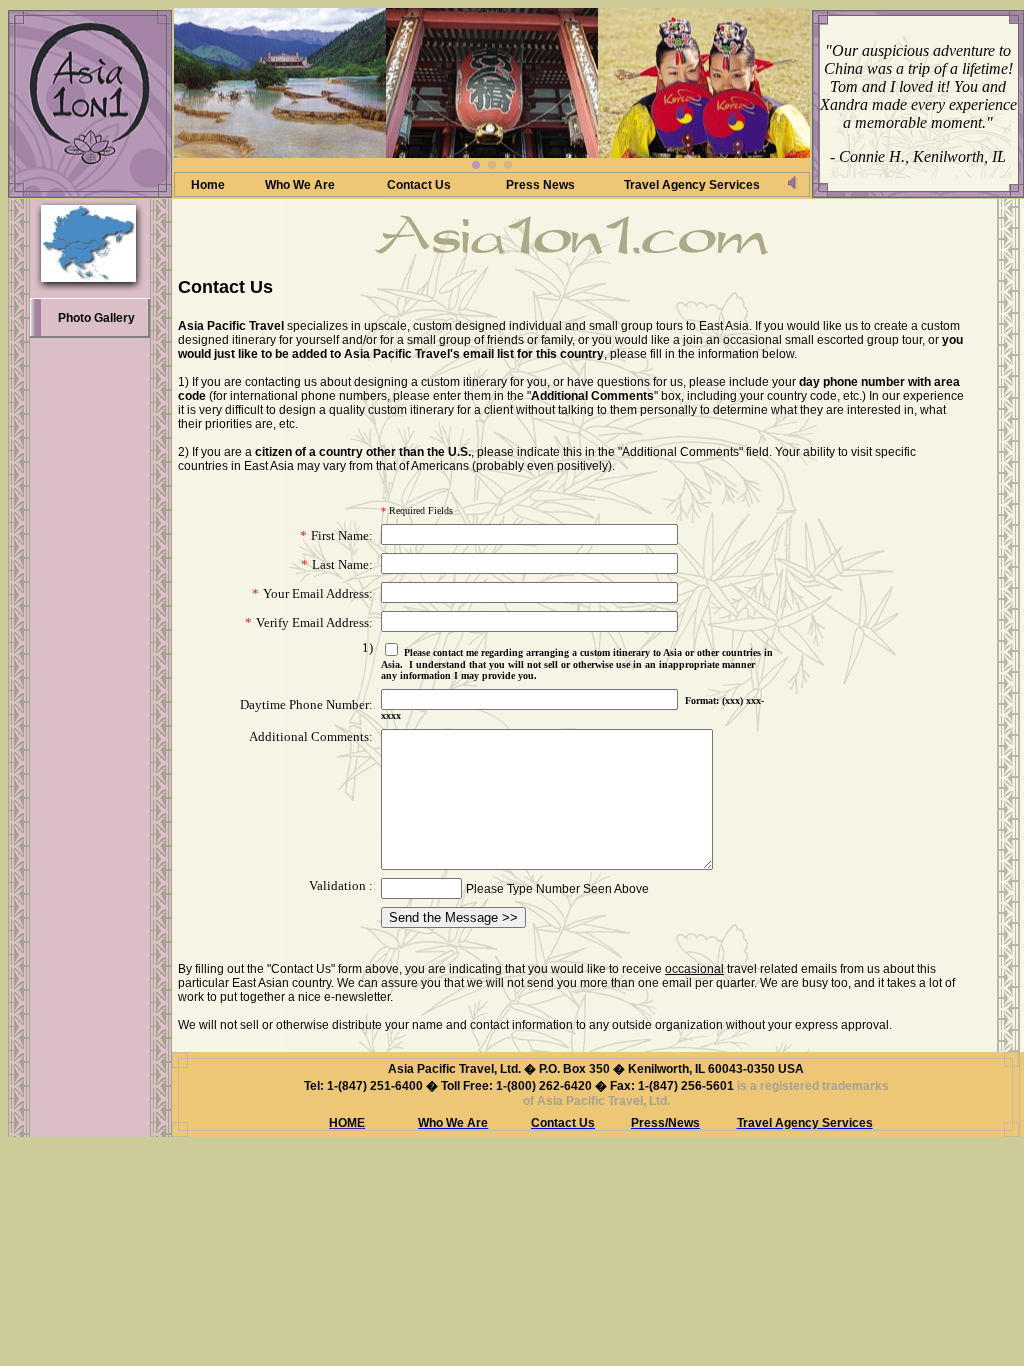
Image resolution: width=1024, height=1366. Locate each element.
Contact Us (419, 185)
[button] (476, 165)
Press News (540, 185)
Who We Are (300, 185)
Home (208, 185)
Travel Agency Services (692, 185)
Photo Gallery (96, 318)
